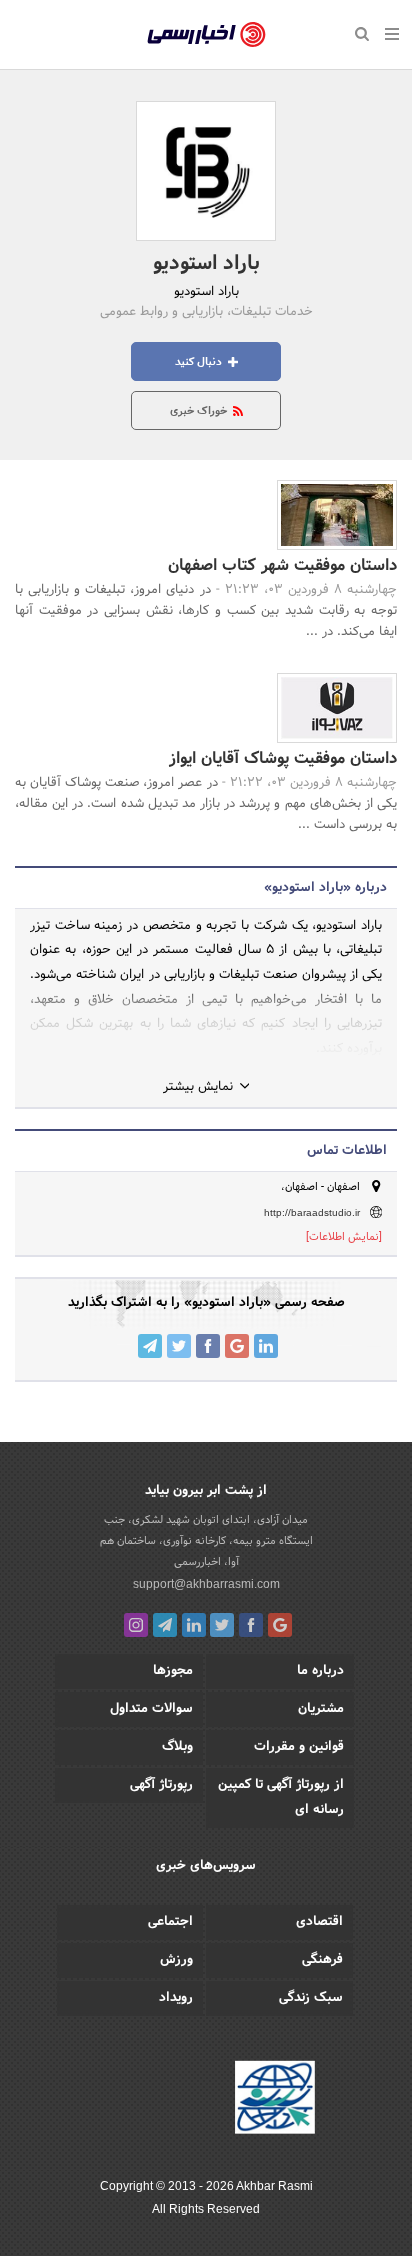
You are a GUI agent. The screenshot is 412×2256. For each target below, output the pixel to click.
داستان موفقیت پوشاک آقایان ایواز (283, 758)
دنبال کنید (200, 362)
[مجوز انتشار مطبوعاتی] (275, 2101)
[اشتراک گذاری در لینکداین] (266, 1346)
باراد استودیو (206, 264)
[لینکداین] (194, 1625)
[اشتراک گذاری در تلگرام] (150, 1346)
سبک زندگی (311, 1998)
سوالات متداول (151, 1709)
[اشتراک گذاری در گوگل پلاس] (237, 1346)
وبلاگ (177, 1747)
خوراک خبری (200, 411)
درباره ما (320, 1671)
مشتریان (321, 1709)
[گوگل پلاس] (280, 1625)
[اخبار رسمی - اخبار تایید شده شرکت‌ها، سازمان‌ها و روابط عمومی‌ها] (206, 35)
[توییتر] (222, 1625)
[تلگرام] (165, 1625)
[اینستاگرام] (136, 1625)
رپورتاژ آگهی (161, 1785)
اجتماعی (170, 1922)
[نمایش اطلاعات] (344, 1237)
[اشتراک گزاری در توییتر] (179, 1346)
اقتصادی (319, 1922)
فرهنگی (322, 1960)
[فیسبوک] (251, 1625)
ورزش (176, 1960)
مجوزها (173, 1671)
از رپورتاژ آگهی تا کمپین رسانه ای (281, 1797)
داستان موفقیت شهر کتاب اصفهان (282, 565)
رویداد (176, 1998)
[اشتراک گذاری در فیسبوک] (208, 1346)
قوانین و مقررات (299, 1747)
